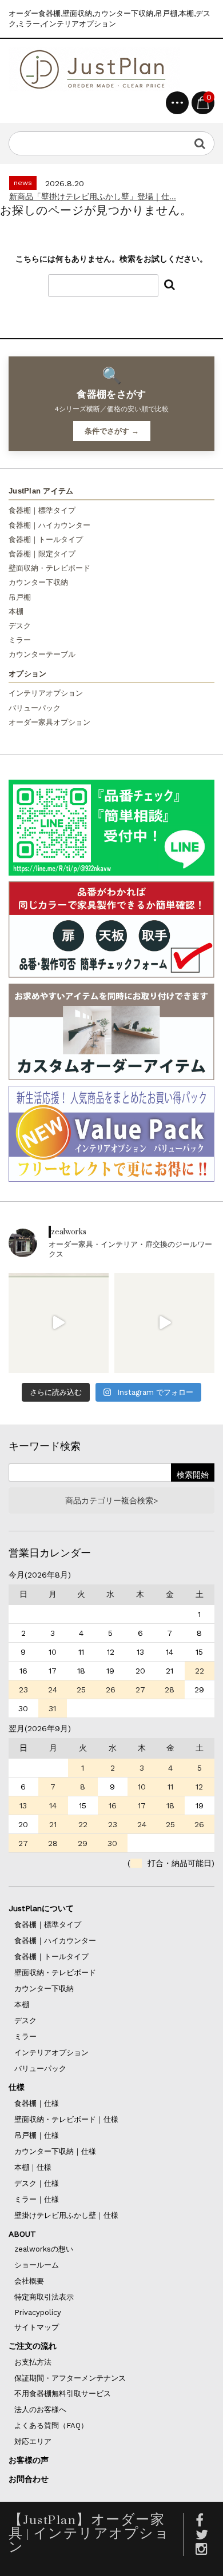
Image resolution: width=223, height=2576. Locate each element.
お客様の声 (29, 2460)
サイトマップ (37, 2327)
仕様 (17, 2087)
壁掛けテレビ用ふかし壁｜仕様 (66, 2215)
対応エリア (33, 2441)
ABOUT (22, 2234)
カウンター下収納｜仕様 (55, 2151)
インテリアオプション (46, 693)
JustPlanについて (41, 1908)
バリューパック (35, 708)
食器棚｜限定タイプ (42, 554)
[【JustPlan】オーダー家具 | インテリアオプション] (94, 69)
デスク (20, 626)
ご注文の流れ (33, 2346)
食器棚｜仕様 (37, 2103)
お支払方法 (33, 2362)
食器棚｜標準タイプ (42, 510)
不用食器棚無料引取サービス (63, 2394)
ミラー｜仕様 (37, 2199)
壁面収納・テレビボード (49, 568)
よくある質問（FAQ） (51, 2425)
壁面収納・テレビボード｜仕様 (66, 2119)
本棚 (16, 611)
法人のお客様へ (40, 2410)
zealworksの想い (44, 2249)
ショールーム (37, 2265)
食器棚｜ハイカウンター (49, 525)
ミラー (20, 640)
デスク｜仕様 (37, 2183)
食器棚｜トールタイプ (46, 539)
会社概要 (29, 2281)
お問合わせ (29, 2479)
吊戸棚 (20, 597)
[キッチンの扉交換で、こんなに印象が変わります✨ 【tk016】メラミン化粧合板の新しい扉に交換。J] (164, 1323)
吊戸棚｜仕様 (37, 2135)
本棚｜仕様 (33, 2167)
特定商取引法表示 (44, 2297)
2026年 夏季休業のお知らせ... (64, 196)
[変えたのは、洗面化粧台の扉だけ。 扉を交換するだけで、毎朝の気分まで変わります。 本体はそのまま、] (59, 1323)
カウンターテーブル (42, 654)
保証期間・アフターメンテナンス (70, 2378)
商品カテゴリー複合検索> (111, 1500)
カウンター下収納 (38, 582)
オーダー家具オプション (49, 722)
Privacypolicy (38, 2312)
